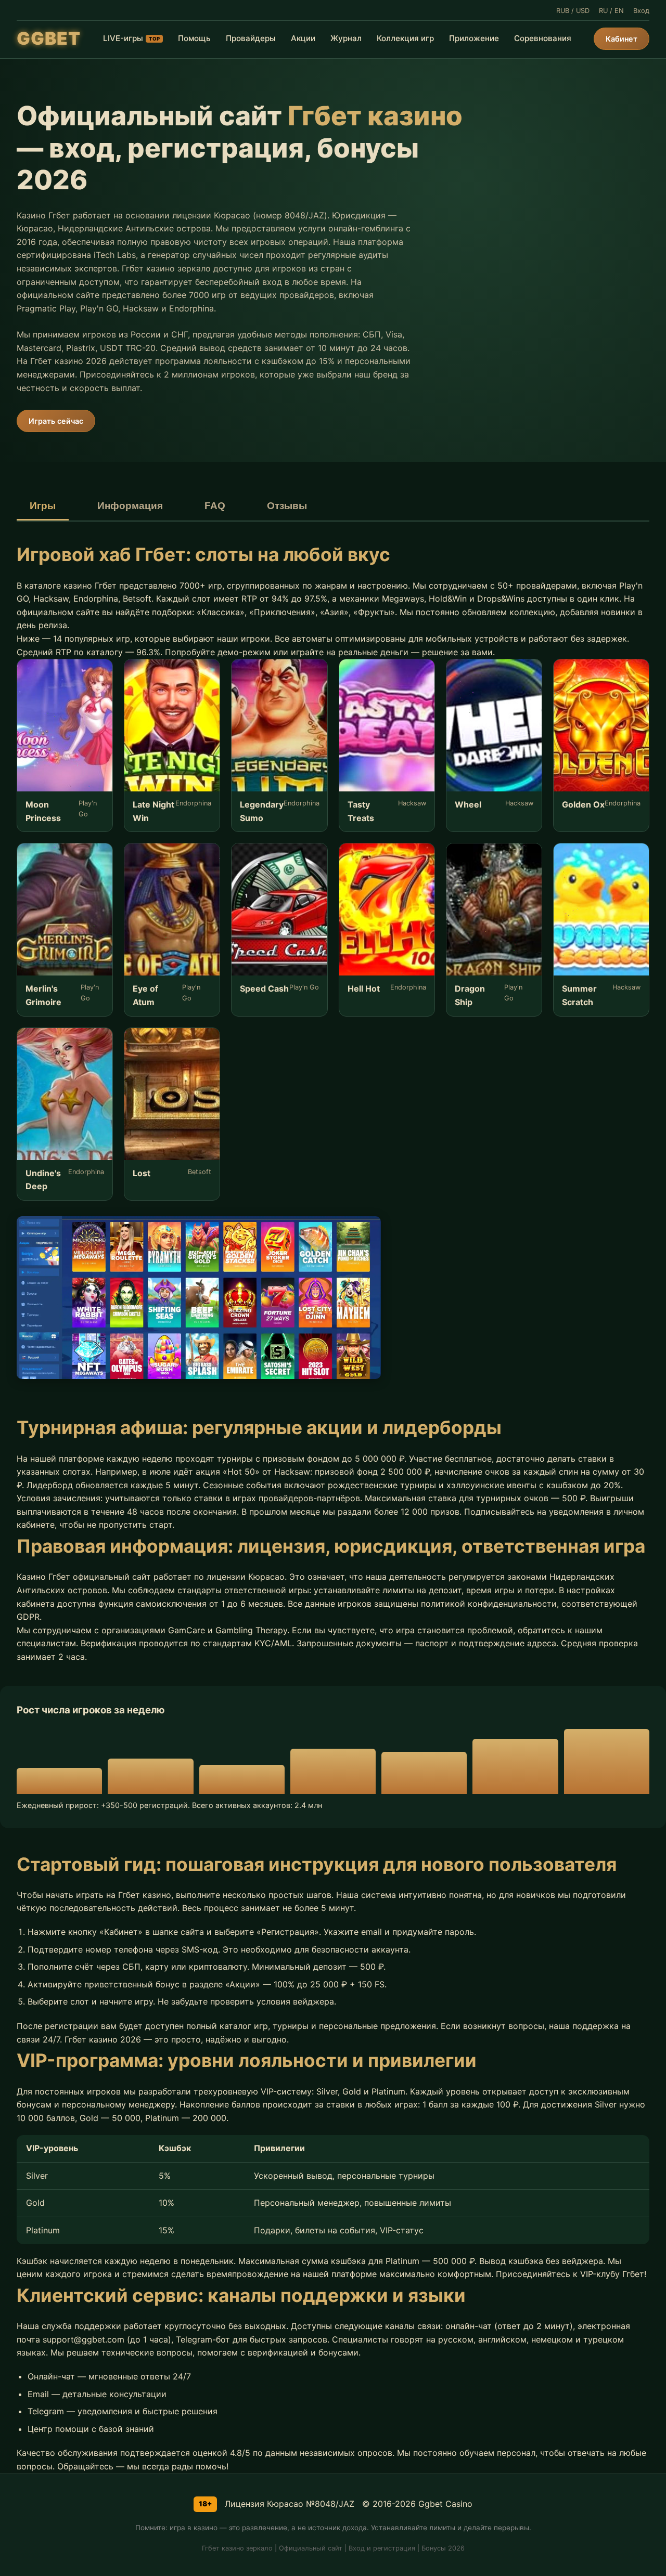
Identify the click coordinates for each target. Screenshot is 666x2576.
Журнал (346, 38)
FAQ (215, 506)
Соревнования (543, 38)
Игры (43, 506)
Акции (303, 38)
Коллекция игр (405, 38)
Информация (130, 506)
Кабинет (622, 39)
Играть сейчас (56, 421)
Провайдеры (251, 38)
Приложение (474, 38)
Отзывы (287, 506)
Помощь (194, 38)
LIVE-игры (131, 38)
